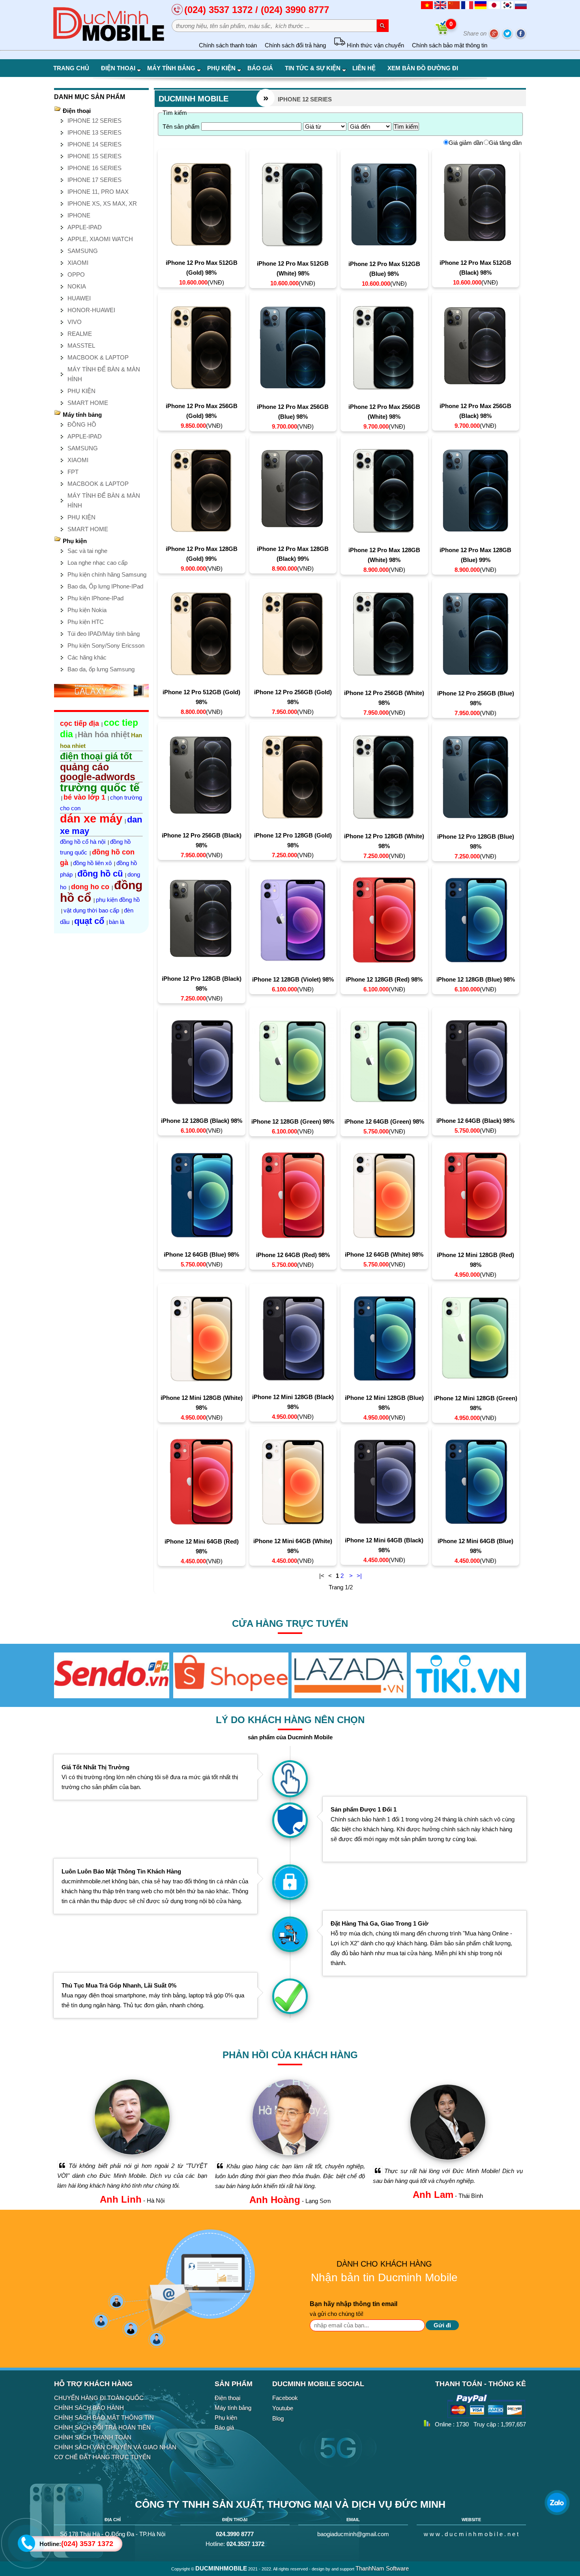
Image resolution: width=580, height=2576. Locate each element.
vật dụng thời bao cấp (91, 910)
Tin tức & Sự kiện (313, 68)
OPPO (76, 274)
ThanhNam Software (382, 2568)
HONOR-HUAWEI (91, 310)
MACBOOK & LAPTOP (98, 357)
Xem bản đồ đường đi (423, 68)
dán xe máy (91, 819)
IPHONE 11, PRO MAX (98, 192)
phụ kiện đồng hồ (118, 900)
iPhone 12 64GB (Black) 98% (475, 1121)
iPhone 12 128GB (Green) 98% (293, 1121)
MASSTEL (81, 346)
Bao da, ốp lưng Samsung (101, 669)
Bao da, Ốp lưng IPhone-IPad (105, 586)
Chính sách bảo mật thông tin (450, 45)
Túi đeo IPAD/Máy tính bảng (104, 634)
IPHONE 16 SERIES (94, 168)
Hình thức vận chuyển (375, 45)
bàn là (117, 922)
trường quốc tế (100, 788)
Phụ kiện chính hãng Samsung (107, 574)
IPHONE (79, 215)
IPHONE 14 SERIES (94, 144)
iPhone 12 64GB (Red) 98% (293, 1255)
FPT (73, 472)
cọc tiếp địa (80, 723)
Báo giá (260, 68)
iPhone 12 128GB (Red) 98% (384, 979)
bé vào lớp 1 (84, 797)
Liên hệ (364, 68)
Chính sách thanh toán (228, 45)
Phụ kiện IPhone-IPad (95, 598)
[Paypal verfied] (486, 2417)
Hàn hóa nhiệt (104, 734)
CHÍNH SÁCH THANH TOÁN (93, 2437)
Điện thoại (118, 68)
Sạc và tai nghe (87, 551)
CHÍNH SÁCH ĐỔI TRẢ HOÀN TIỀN (102, 2427)
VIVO (75, 322)
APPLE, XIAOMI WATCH (100, 239)
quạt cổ (89, 921)
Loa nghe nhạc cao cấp (97, 563)
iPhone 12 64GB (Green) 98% (384, 1121)
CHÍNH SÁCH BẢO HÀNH (89, 2408)
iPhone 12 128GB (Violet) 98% (293, 979)
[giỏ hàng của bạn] (443, 33)
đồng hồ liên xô (92, 863)
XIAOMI (78, 263)
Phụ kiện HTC (86, 622)
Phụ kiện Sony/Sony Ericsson (106, 645)
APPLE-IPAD (85, 227)
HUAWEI (79, 298)
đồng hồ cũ (100, 874)
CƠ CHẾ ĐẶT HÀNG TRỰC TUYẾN (102, 2457)
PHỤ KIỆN (81, 391)
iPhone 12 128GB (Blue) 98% (476, 979)
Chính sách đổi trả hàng (295, 45)
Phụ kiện (221, 68)
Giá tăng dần (505, 143)
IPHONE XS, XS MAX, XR (102, 203)
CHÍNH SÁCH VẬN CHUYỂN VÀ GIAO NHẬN (115, 2447)
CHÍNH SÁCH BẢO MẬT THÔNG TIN (104, 2418)
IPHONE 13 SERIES (94, 132)
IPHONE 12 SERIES (94, 121)
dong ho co (90, 887)
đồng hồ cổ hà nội (83, 842)
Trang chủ (71, 68)
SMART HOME (88, 403)
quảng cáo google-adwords (98, 772)
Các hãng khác (87, 657)
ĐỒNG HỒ (82, 424)
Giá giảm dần (466, 143)
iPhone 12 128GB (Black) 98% (202, 1121)
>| (359, 1576)
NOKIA (77, 286)
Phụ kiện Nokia (87, 610)
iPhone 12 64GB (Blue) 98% (201, 1254)
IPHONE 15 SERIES (94, 156)
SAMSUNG (83, 251)
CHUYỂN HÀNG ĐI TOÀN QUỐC (99, 2398)
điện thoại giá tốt (96, 756)
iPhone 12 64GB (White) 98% (384, 1254)
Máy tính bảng (171, 68)
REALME (80, 334)
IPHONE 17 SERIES (94, 180)
